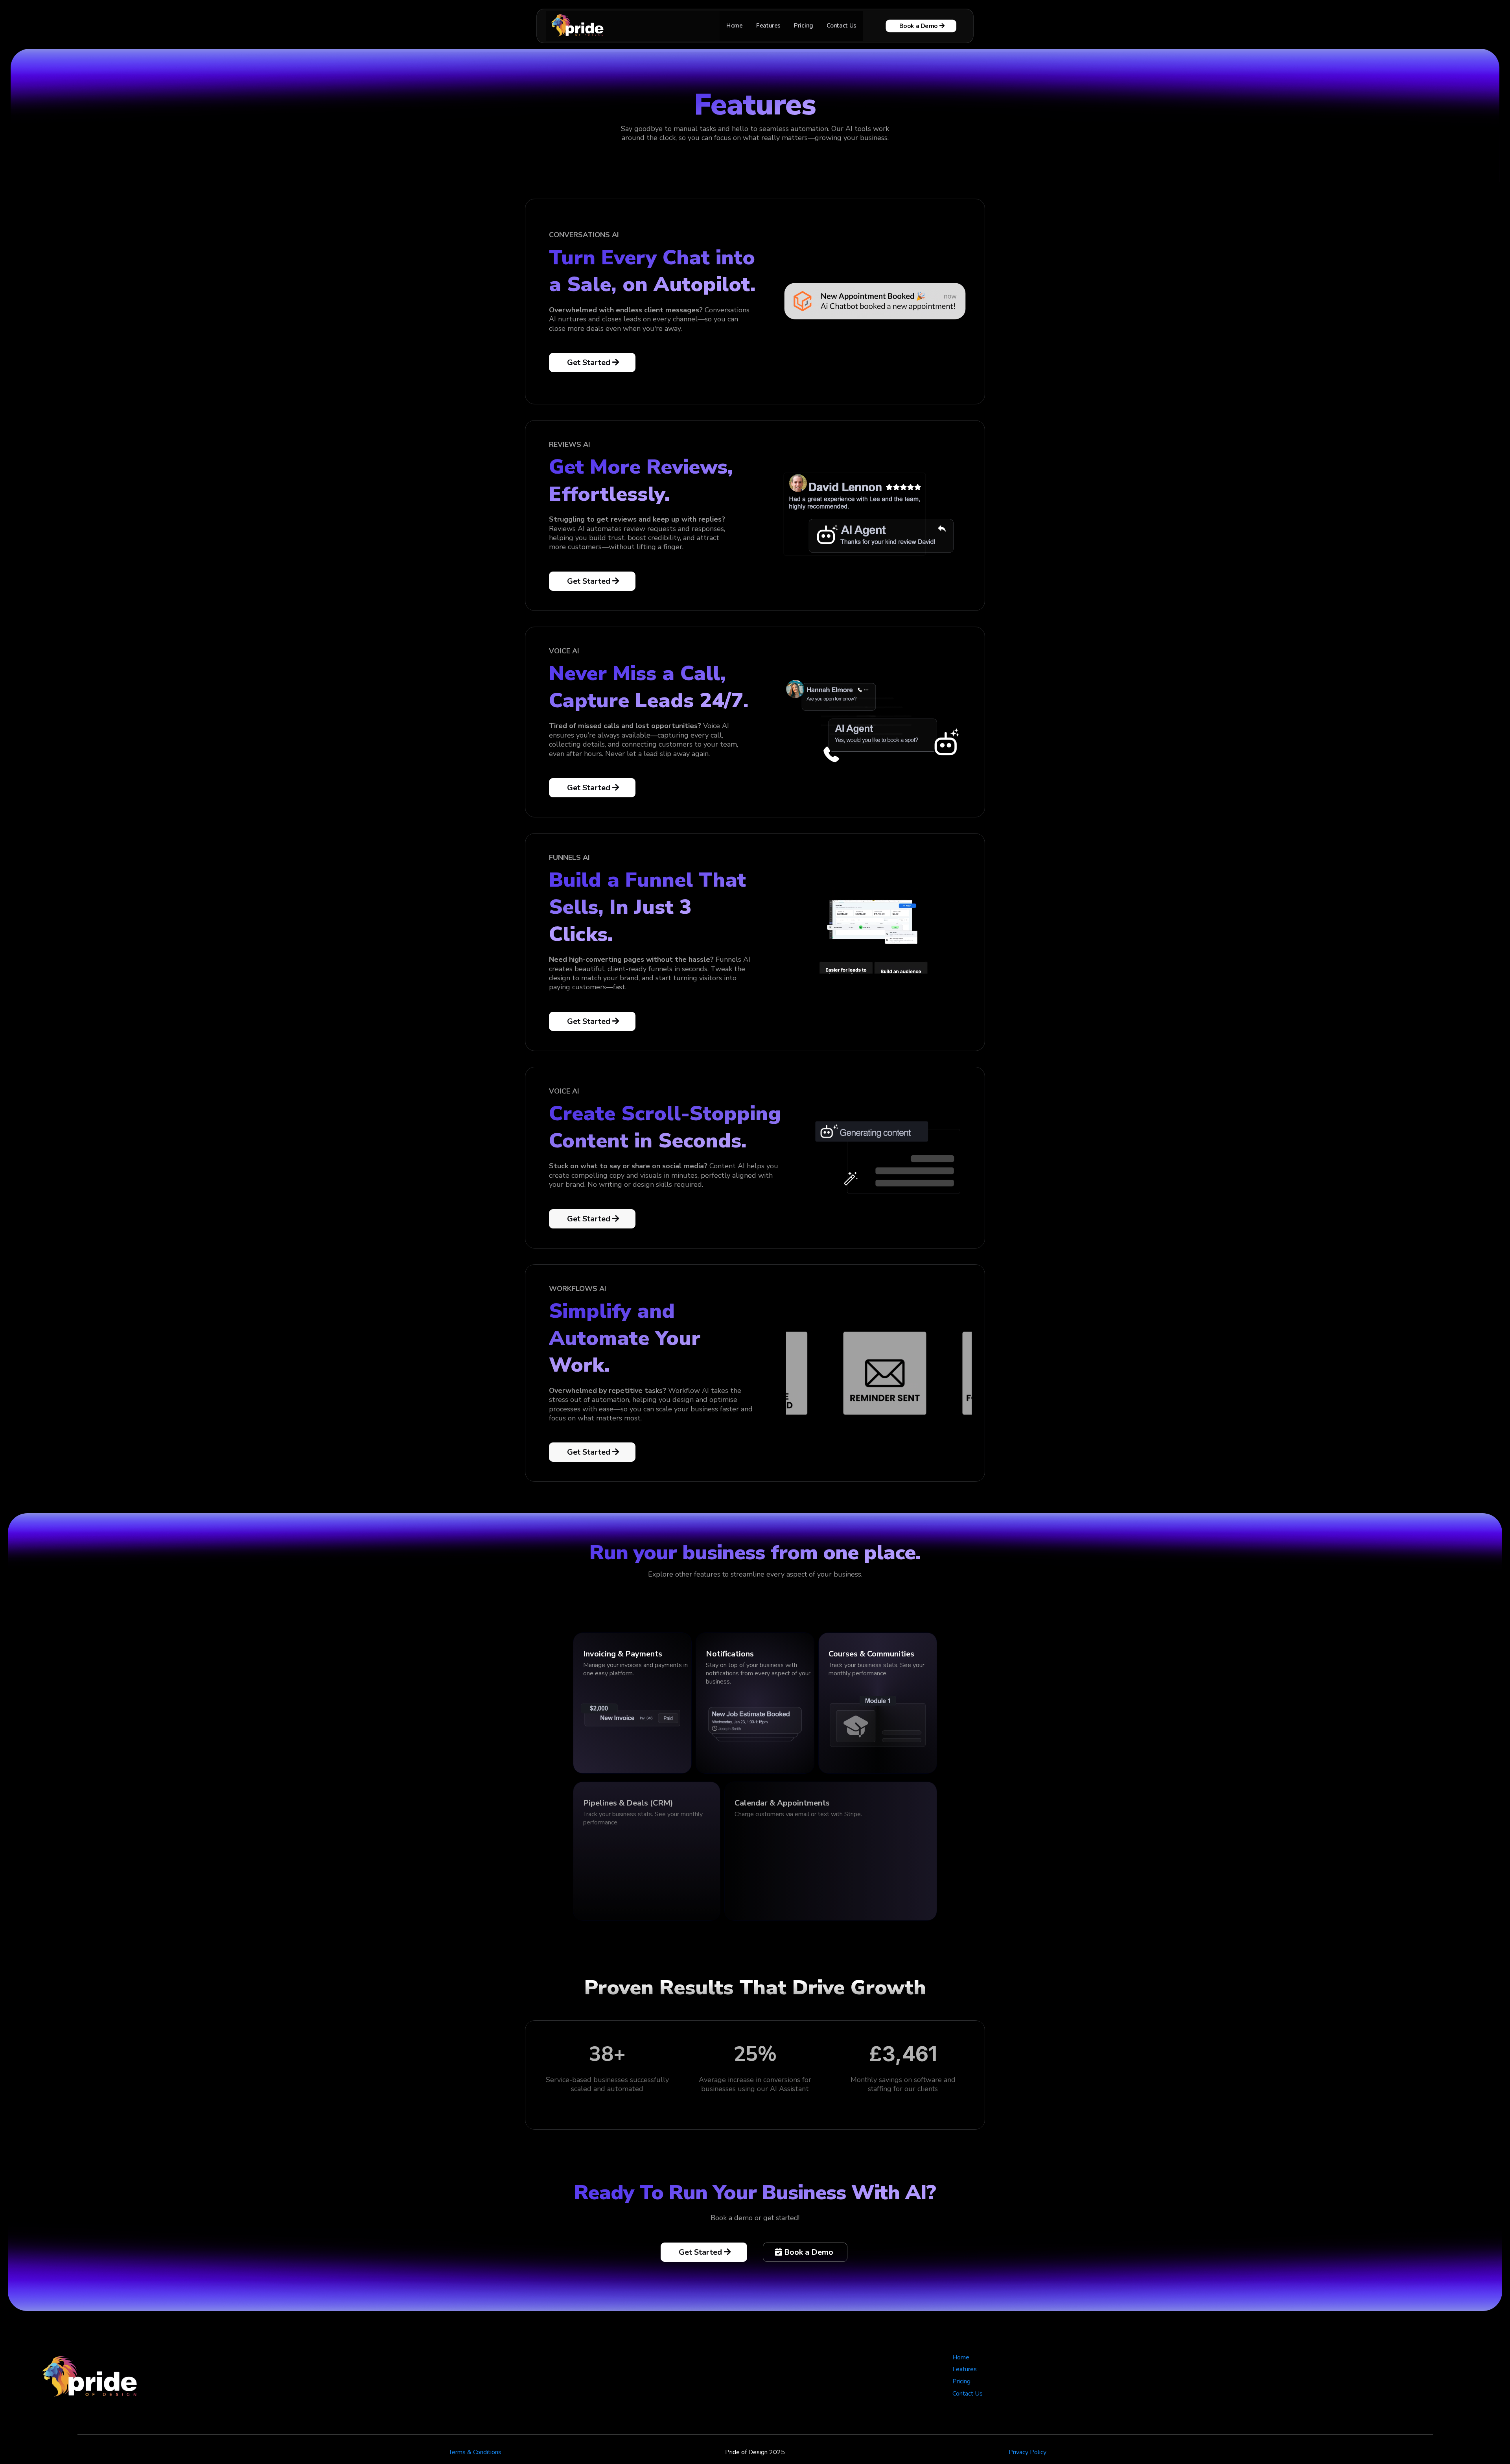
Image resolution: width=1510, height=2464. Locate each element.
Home (735, 26)
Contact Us (842, 26)
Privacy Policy (1028, 2452)
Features (768, 26)
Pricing (803, 26)
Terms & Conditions (475, 2452)
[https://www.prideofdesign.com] (579, 25)
